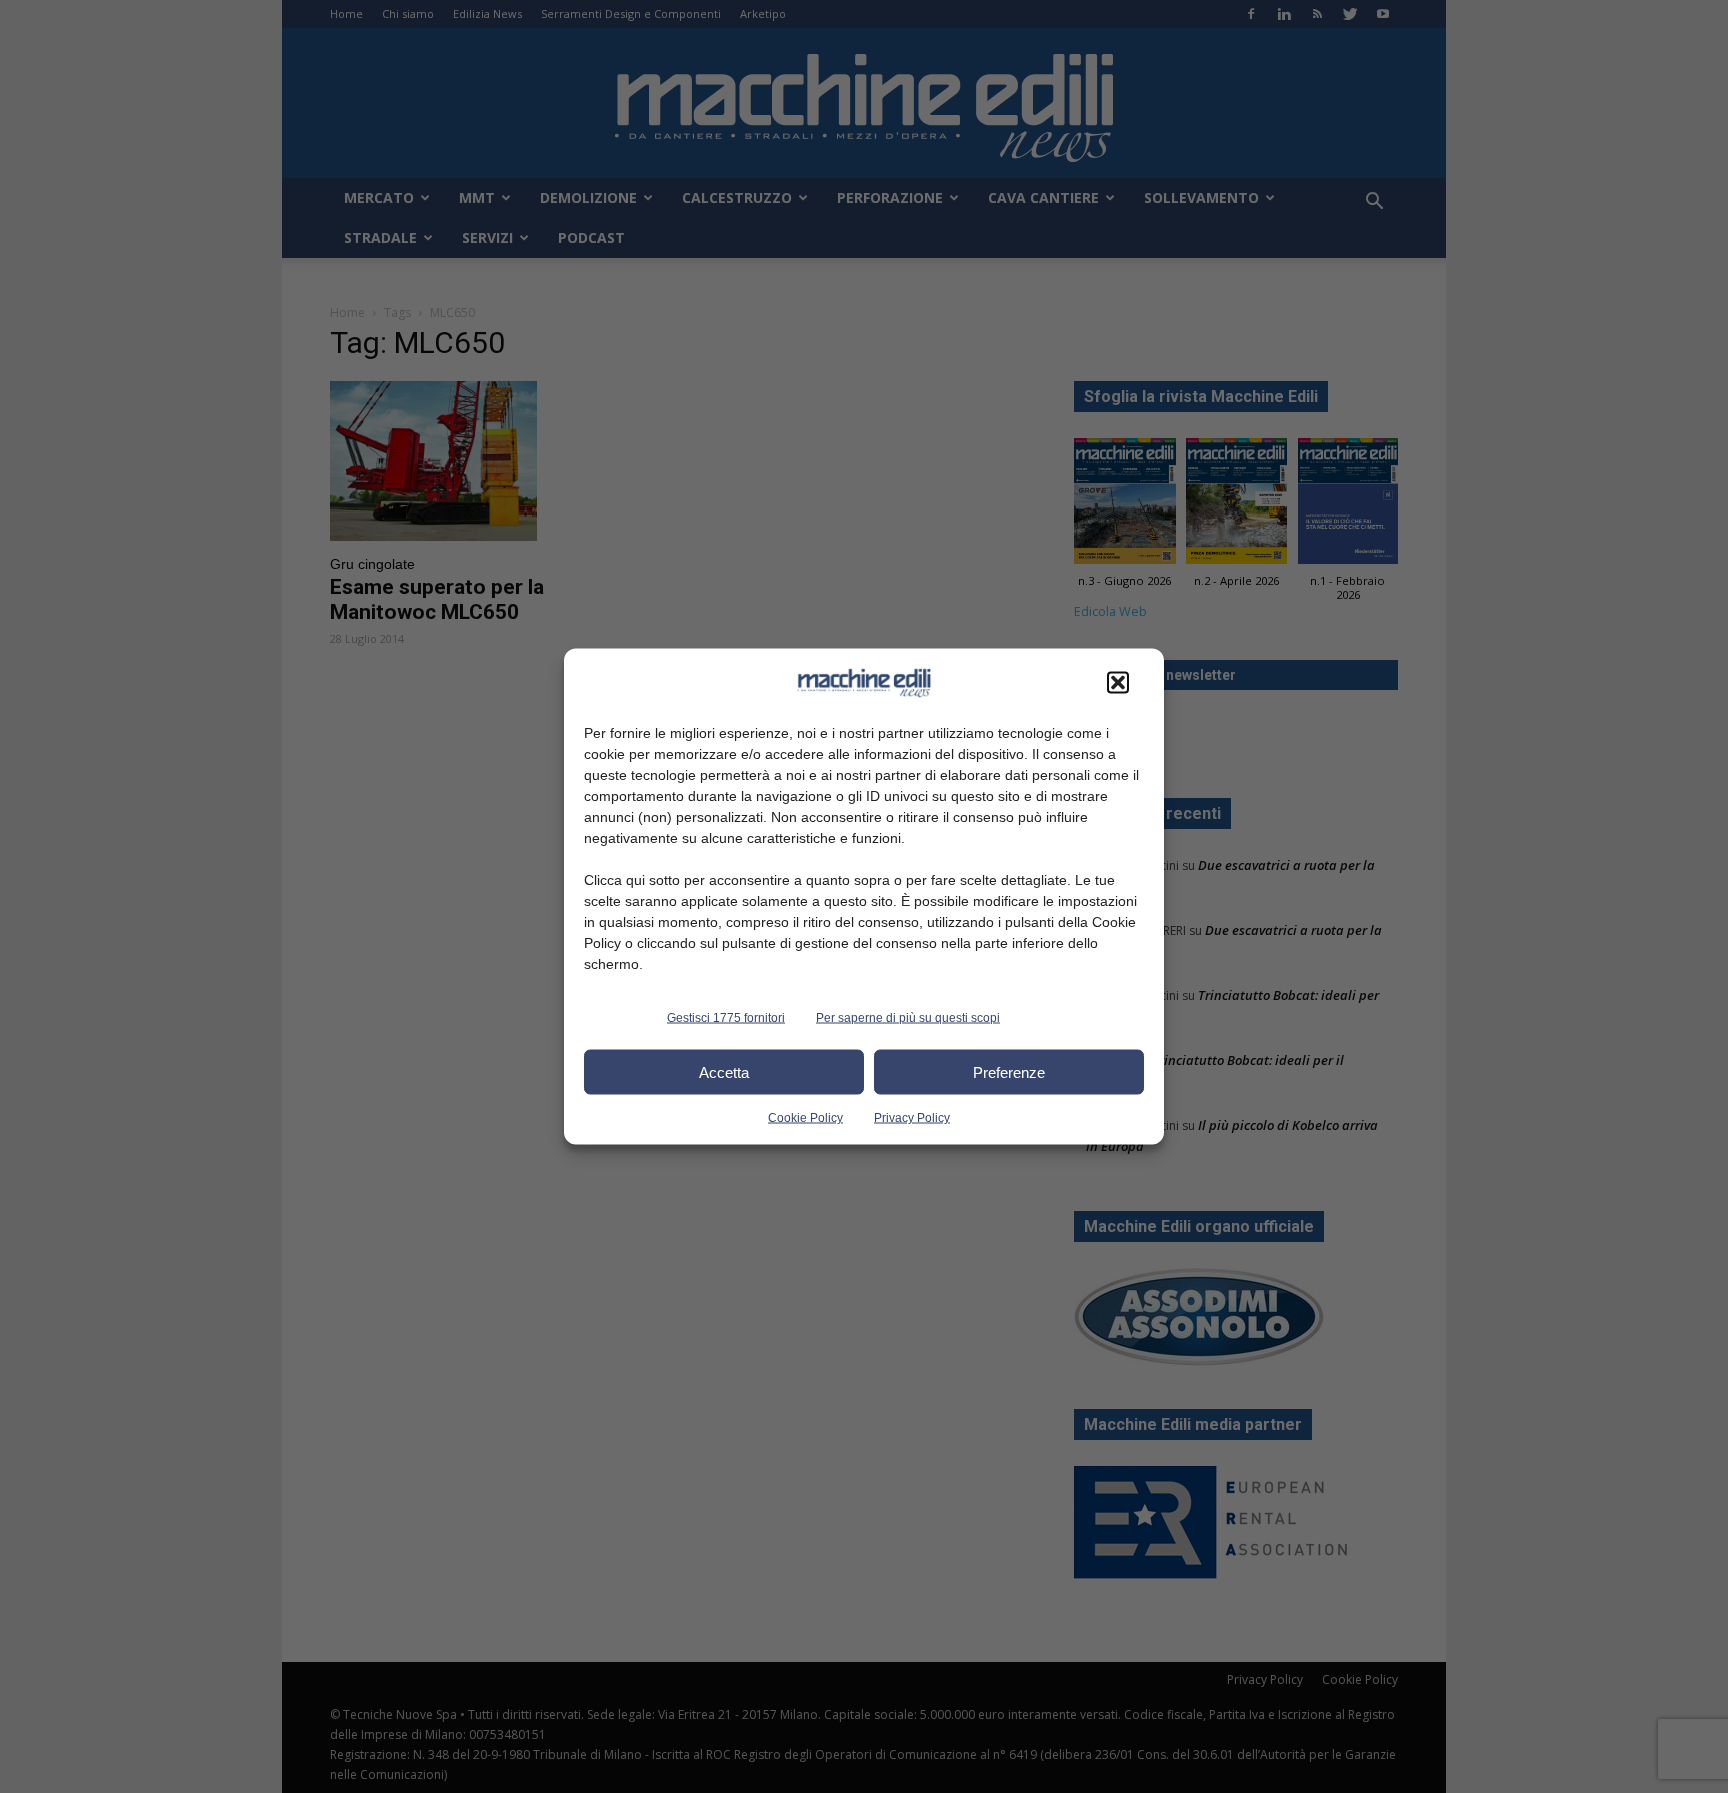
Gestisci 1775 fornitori (726, 1018)
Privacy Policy (912, 1118)
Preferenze (1009, 1071)
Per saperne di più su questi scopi (908, 1018)
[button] (1118, 683)
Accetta (724, 1071)
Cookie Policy (805, 1118)
